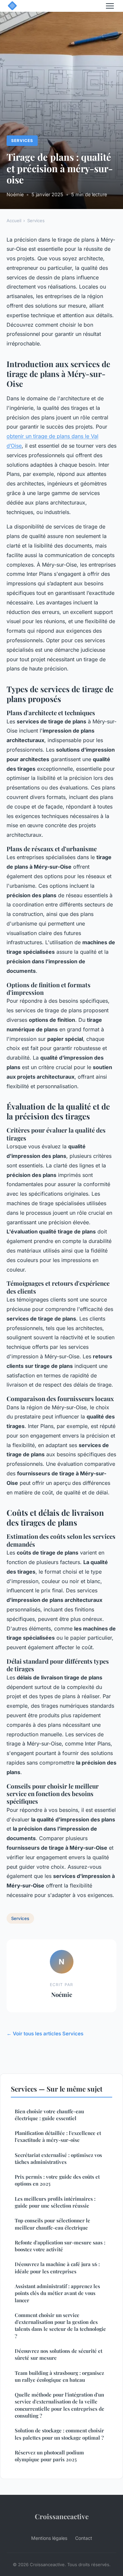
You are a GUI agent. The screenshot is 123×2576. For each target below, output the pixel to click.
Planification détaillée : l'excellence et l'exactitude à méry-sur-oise (58, 2136)
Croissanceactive (62, 2516)
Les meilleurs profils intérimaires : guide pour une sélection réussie (55, 2202)
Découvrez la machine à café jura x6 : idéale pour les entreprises (57, 2268)
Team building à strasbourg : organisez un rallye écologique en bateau (59, 2376)
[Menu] (110, 6)
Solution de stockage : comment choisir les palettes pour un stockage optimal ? (59, 2434)
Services (22, 141)
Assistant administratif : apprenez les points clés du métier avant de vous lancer (57, 2293)
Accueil (14, 221)
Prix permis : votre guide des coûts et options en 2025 (57, 2180)
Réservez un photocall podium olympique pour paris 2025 (49, 2456)
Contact (84, 2538)
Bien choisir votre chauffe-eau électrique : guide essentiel (49, 2115)
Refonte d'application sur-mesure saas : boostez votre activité (60, 2246)
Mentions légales (49, 2538)
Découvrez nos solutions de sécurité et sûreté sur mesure (59, 2354)
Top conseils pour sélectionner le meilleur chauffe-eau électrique (52, 2224)
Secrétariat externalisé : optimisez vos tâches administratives (58, 2158)
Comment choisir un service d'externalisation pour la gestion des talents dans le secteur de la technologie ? (60, 2326)
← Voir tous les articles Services (45, 2034)
